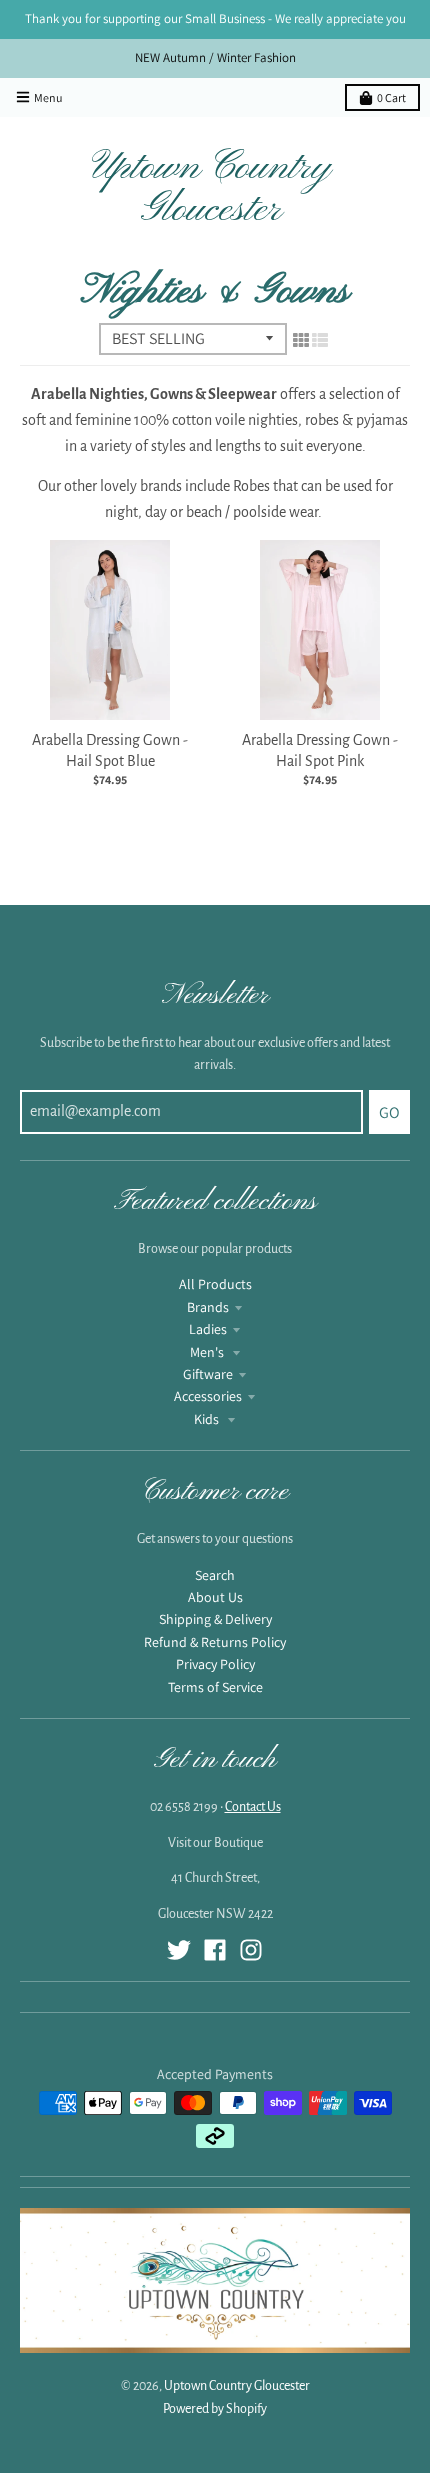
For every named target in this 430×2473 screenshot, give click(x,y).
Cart (391, 97)
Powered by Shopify (215, 2409)
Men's (208, 1352)
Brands (208, 1307)
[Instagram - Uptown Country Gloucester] (251, 1950)
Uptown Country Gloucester (211, 189)
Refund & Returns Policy (215, 1642)
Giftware (208, 1374)
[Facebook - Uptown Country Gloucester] (215, 1950)
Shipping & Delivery (215, 1619)
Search (215, 1575)
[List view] (320, 341)
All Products (215, 1284)
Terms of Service (215, 1687)
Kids (208, 1419)
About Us (215, 1597)
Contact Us (253, 1807)
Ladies (208, 1329)
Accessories (208, 1396)
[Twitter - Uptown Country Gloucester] (179, 1950)
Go (389, 1112)
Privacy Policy (215, 1664)
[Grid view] (301, 341)
